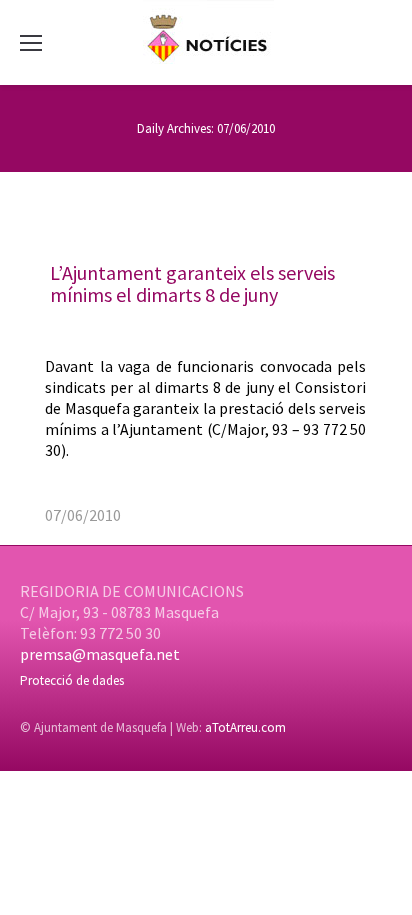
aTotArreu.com (245, 727)
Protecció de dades (72, 680)
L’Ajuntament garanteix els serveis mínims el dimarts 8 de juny (192, 283)
